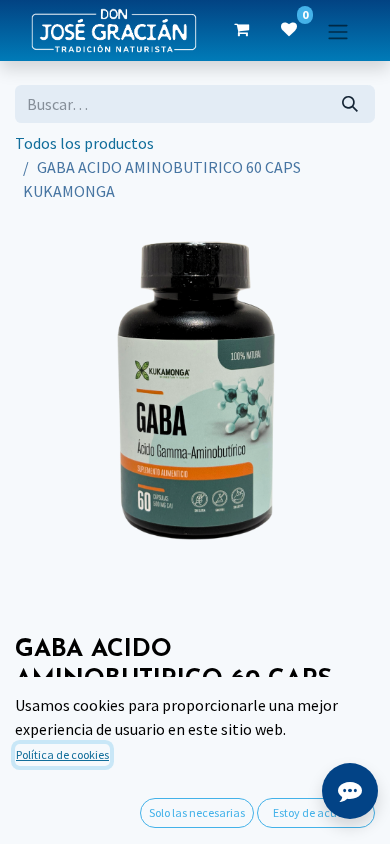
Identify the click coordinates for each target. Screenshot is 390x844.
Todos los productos (84, 143)
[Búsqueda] (350, 104)
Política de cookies (62, 754)
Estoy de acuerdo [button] (316, 812)
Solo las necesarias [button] (197, 812)
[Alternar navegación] (338, 30)
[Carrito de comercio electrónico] (241, 30)
